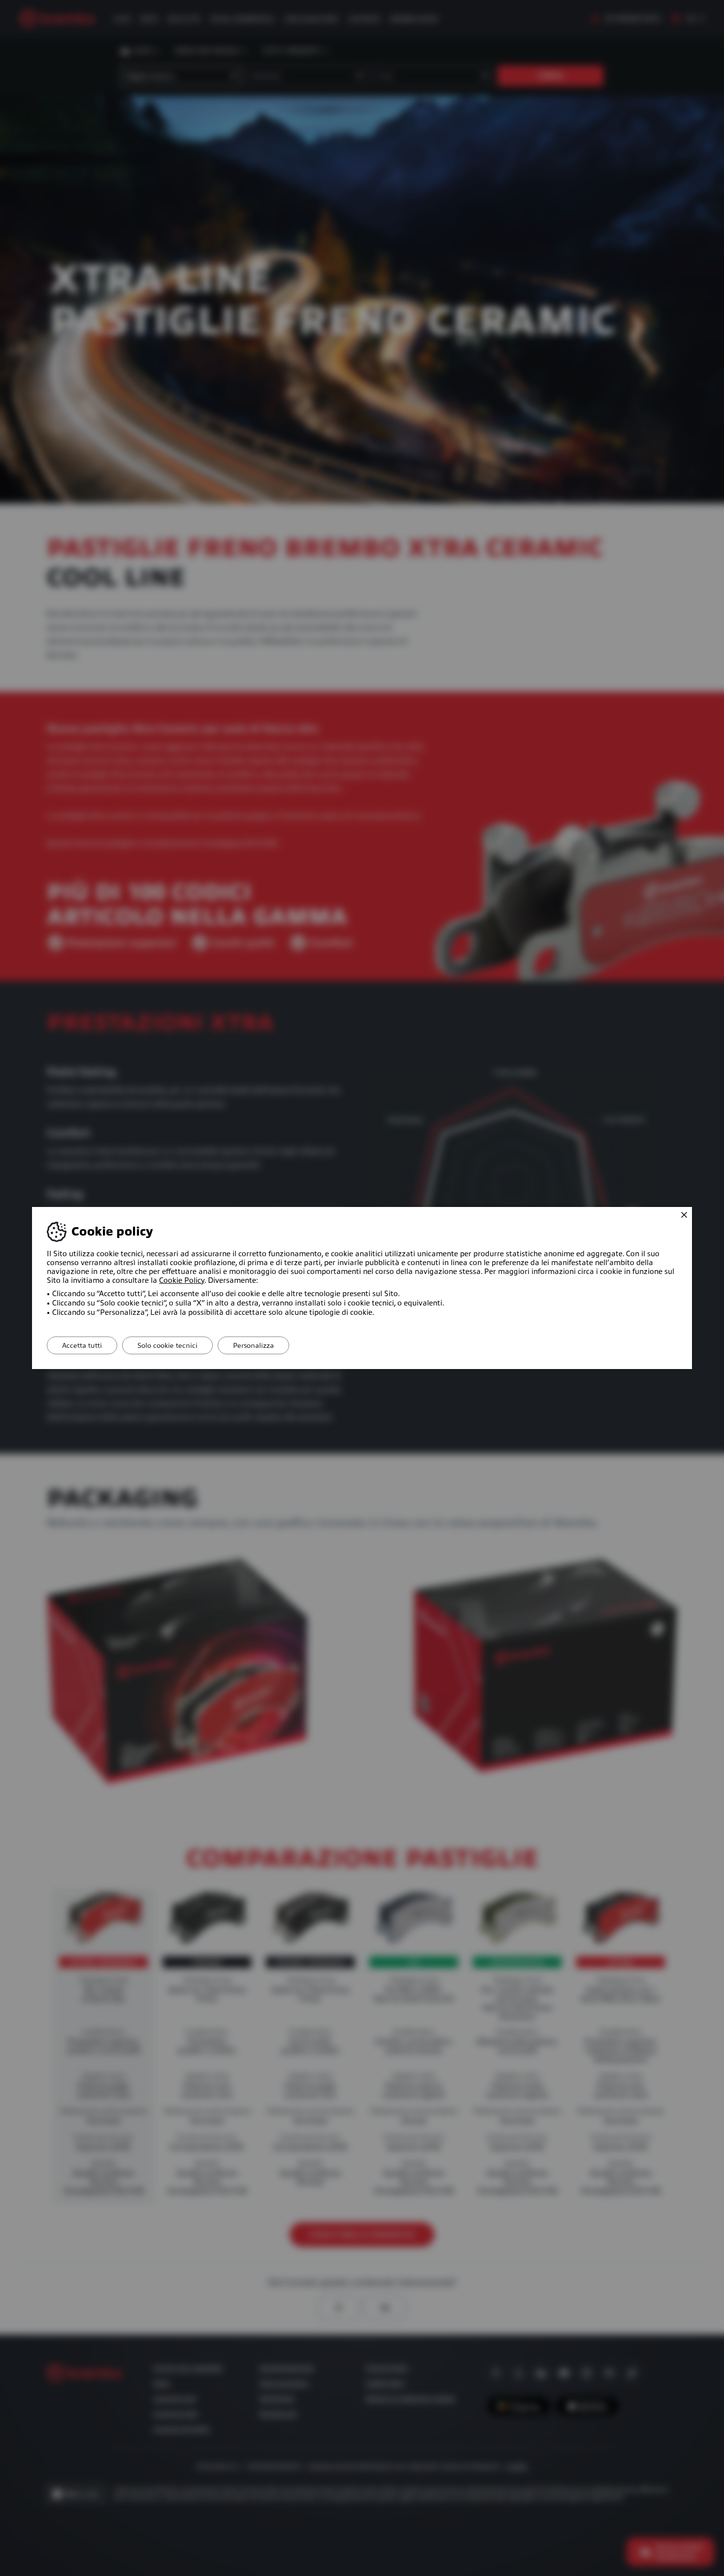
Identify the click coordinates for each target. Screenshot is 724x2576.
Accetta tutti (82, 1345)
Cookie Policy (182, 1280)
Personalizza (253, 1345)
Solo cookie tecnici (167, 1345)
